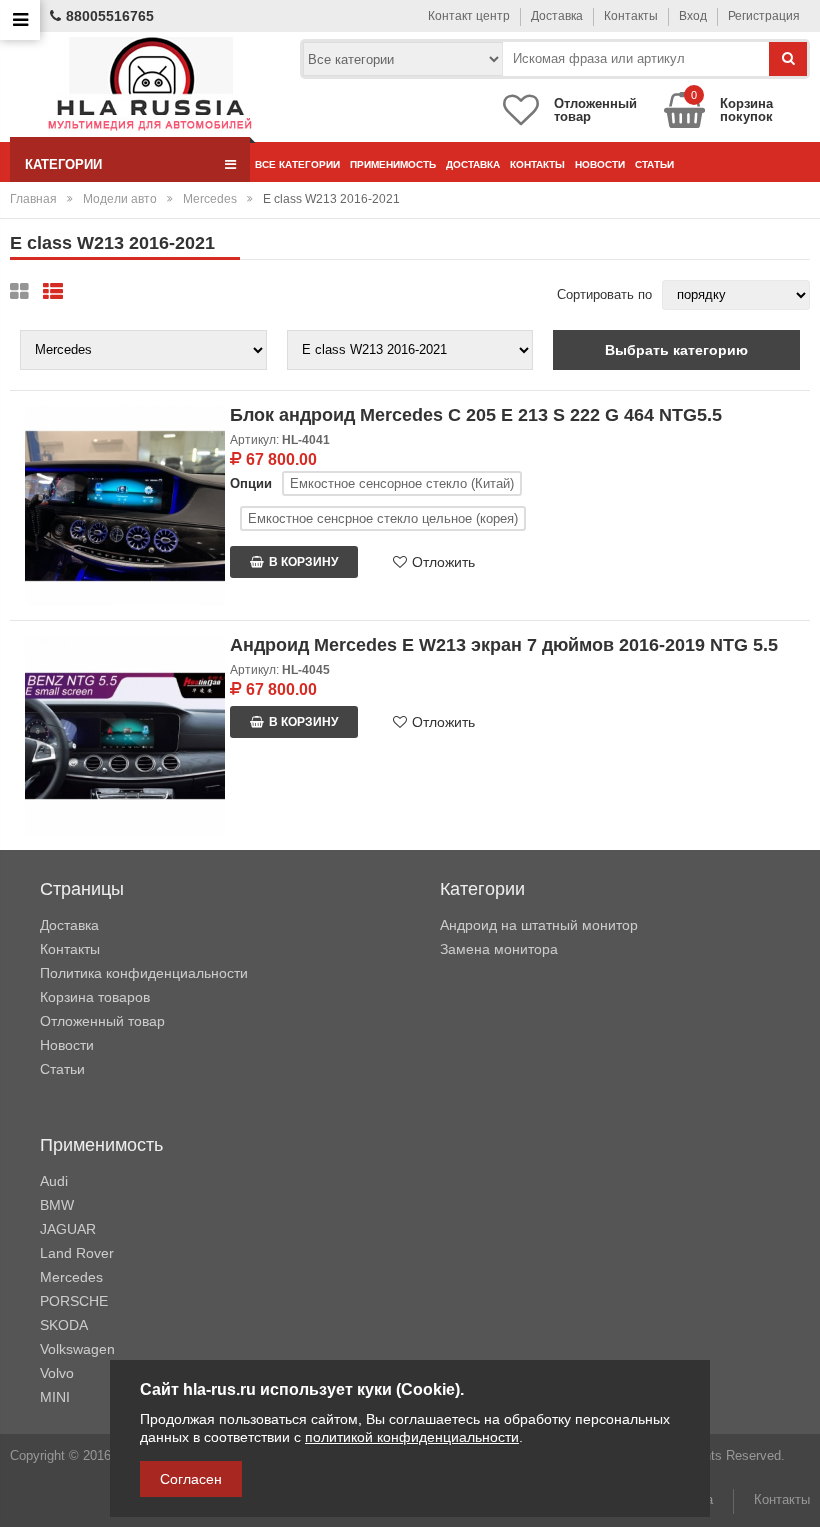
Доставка (557, 16)
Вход (693, 16)
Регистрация (764, 16)
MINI (55, 1397)
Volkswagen (77, 1349)
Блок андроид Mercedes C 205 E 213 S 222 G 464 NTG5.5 (476, 415)
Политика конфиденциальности (144, 973)
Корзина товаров (95, 997)
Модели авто (120, 199)
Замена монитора (499, 949)
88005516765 (110, 16)
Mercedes (210, 199)
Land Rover (77, 1253)
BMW (57, 1205)
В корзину (303, 562)
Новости (600, 164)
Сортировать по (604, 294)
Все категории (297, 164)
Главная (33, 199)
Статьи (654, 164)
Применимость (393, 164)
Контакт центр (469, 16)
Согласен (191, 1479)
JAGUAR (68, 1229)
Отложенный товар (102, 1021)
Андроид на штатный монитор (539, 925)
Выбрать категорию (676, 350)
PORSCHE (74, 1301)
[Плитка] (19, 292)
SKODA (64, 1325)
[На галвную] (149, 84)
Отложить (443, 562)
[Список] (53, 292)
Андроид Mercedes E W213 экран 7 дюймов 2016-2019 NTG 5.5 (504, 645)
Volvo (57, 1373)
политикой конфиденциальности (412, 1437)
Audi (54, 1181)
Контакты (631, 16)
